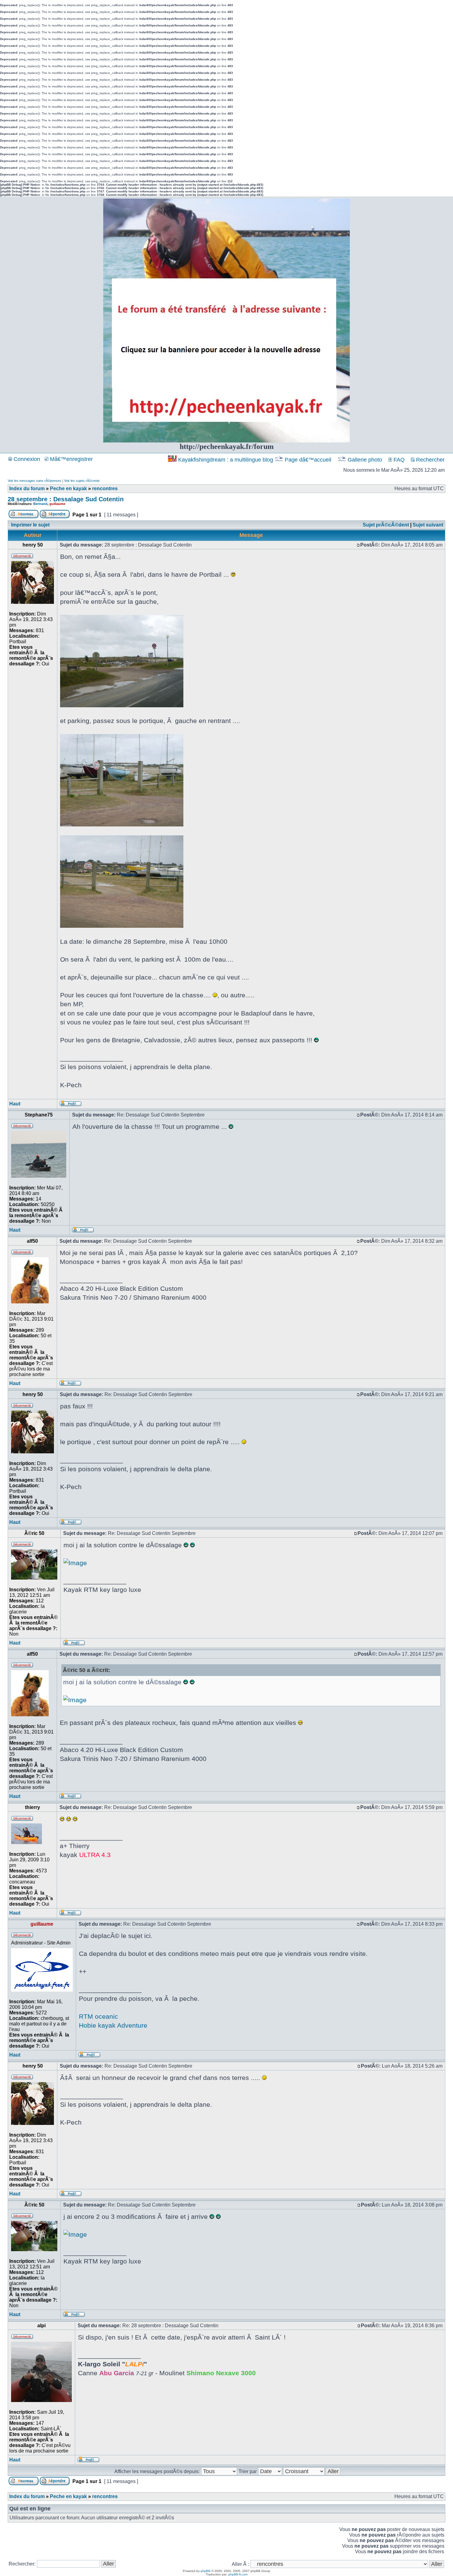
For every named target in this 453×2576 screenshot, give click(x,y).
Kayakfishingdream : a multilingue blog (226, 460)
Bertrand (40, 504)
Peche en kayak (68, 489)
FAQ (398, 460)
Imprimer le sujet (30, 525)
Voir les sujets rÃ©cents (82, 481)
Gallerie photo (365, 460)
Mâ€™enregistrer (71, 459)
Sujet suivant (428, 525)
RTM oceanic (98, 2016)
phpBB (206, 2571)
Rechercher (430, 460)
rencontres (105, 489)
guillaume (57, 504)
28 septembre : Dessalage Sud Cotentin (66, 499)
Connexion (26, 459)
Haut (15, 1104)
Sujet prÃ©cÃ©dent (386, 525)
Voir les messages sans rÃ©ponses (35, 481)
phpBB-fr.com (238, 2574)
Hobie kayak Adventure (113, 2025)
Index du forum (27, 489)
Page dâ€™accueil (308, 460)
